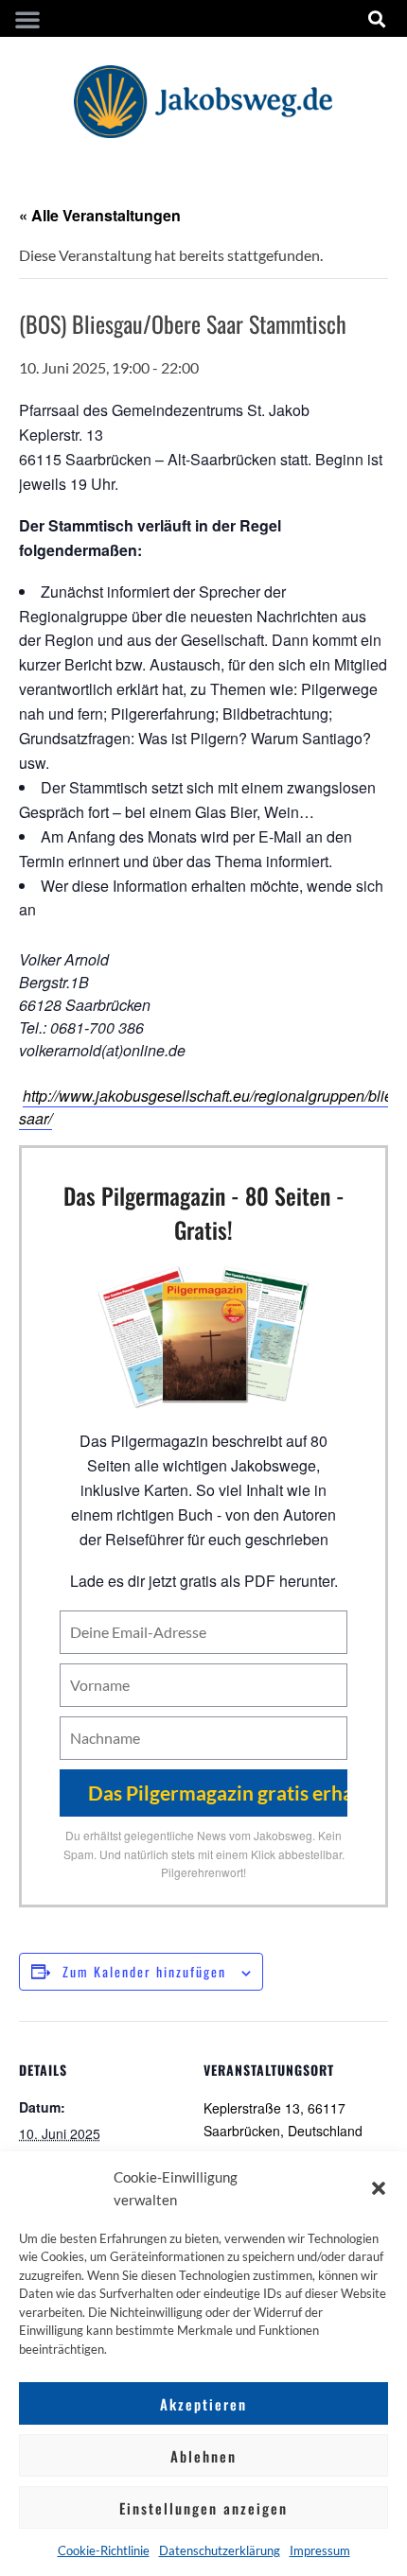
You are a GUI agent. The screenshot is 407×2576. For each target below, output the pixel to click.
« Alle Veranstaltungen (100, 215)
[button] (379, 2188)
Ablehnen (203, 2456)
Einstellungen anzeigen (203, 2508)
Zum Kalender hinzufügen (144, 1971)
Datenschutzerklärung (220, 2550)
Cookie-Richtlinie (104, 2550)
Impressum (320, 2550)
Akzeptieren (203, 2404)
